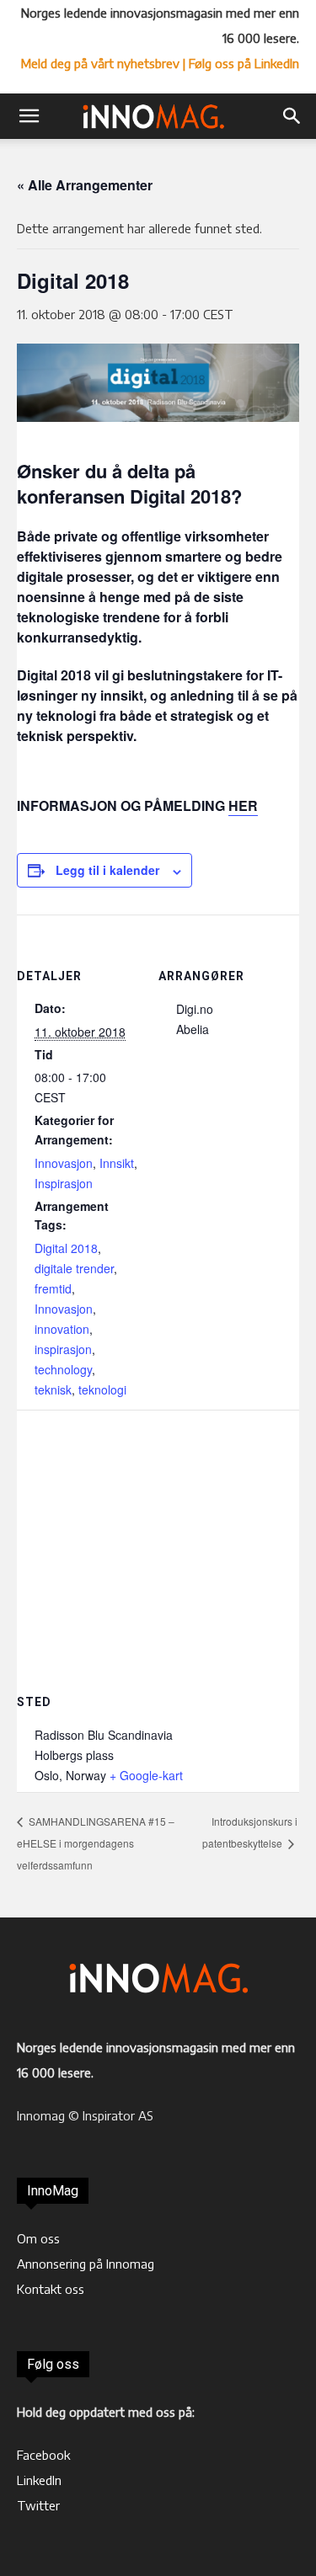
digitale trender (74, 1268)
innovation (62, 1329)
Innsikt (117, 1163)
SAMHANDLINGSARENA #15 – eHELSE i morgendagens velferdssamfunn (96, 1843)
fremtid (53, 1288)
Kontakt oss (51, 2289)
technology (63, 1369)
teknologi (102, 1389)
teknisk (53, 1389)
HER (243, 805)
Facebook (43, 2455)
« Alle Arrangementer (85, 185)
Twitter (38, 2505)
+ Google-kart (146, 1775)
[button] (29, 116)
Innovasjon (64, 1163)
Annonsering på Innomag (86, 2264)
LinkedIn (39, 2480)
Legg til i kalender (107, 870)
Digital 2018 (66, 1248)
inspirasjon (63, 1349)
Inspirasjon (64, 1183)
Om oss (38, 2238)
